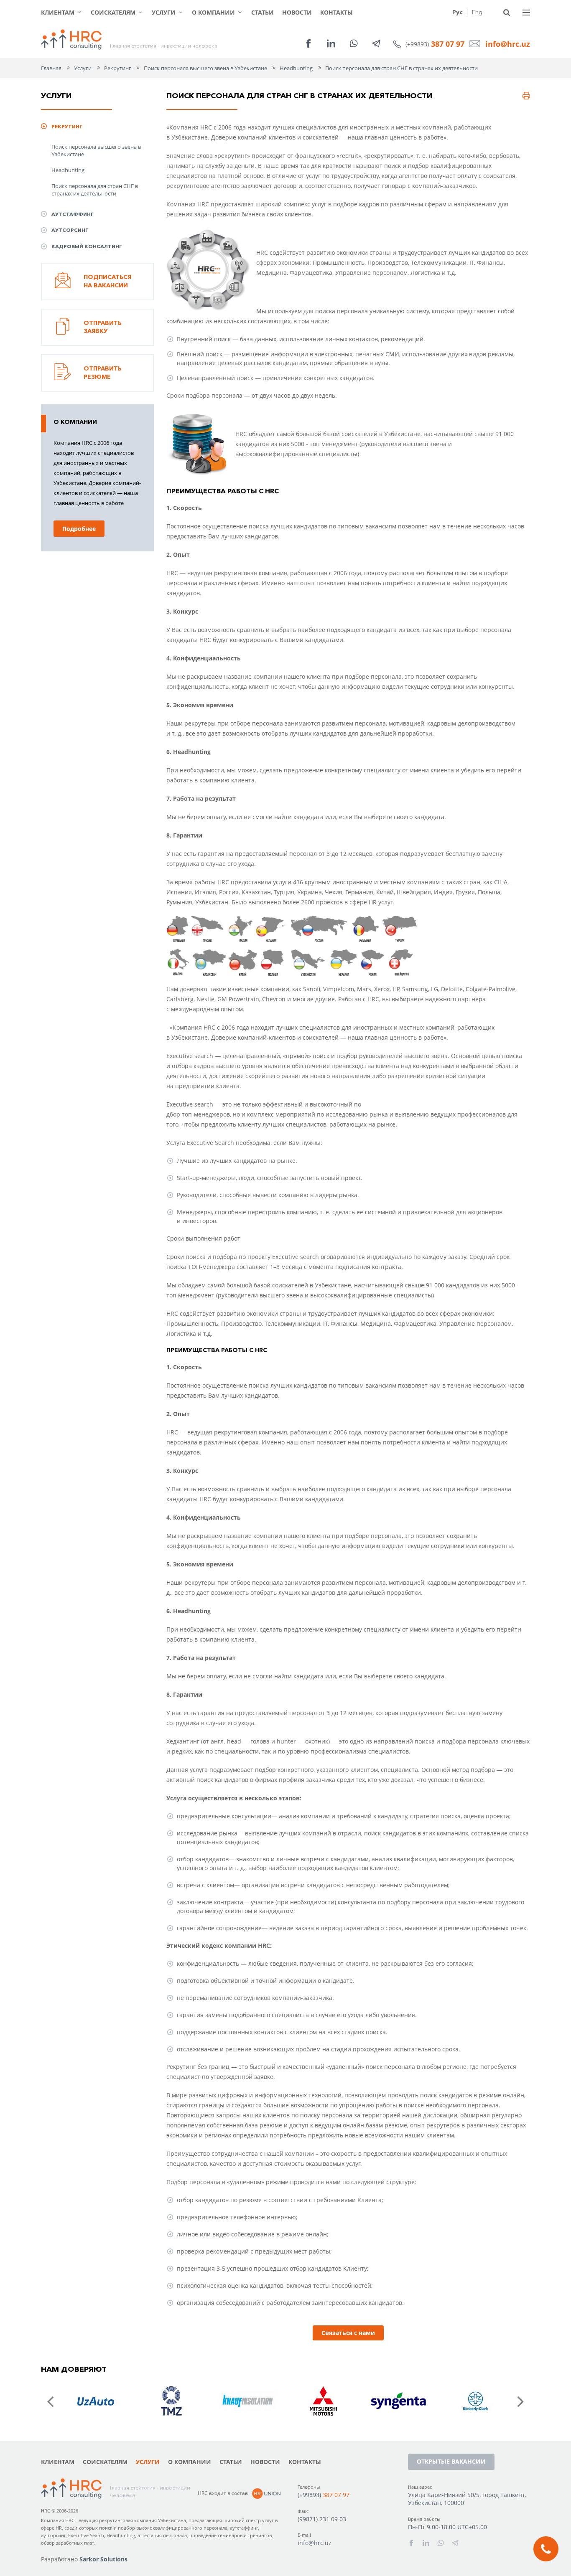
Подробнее (79, 529)
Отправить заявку (103, 327)
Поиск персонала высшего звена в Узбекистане (96, 150)
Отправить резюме (103, 373)
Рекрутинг (118, 68)
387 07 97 (448, 44)
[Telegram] (376, 43)
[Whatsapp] (354, 43)
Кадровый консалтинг (87, 246)
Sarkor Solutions (103, 2559)
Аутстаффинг (73, 214)
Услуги (164, 12)
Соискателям (113, 12)
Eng (477, 12)
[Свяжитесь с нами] (546, 2549)
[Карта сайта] (526, 13)
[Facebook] (308, 43)
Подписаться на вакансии (107, 281)
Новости (297, 12)
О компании (213, 12)
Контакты (336, 12)
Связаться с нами (348, 2333)
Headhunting (68, 170)
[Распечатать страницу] (526, 96)
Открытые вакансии (451, 2461)
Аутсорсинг (70, 230)
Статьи (263, 12)
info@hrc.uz (508, 44)
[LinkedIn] (331, 43)
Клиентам (58, 12)
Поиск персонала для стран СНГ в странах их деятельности (95, 190)
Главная (51, 68)
